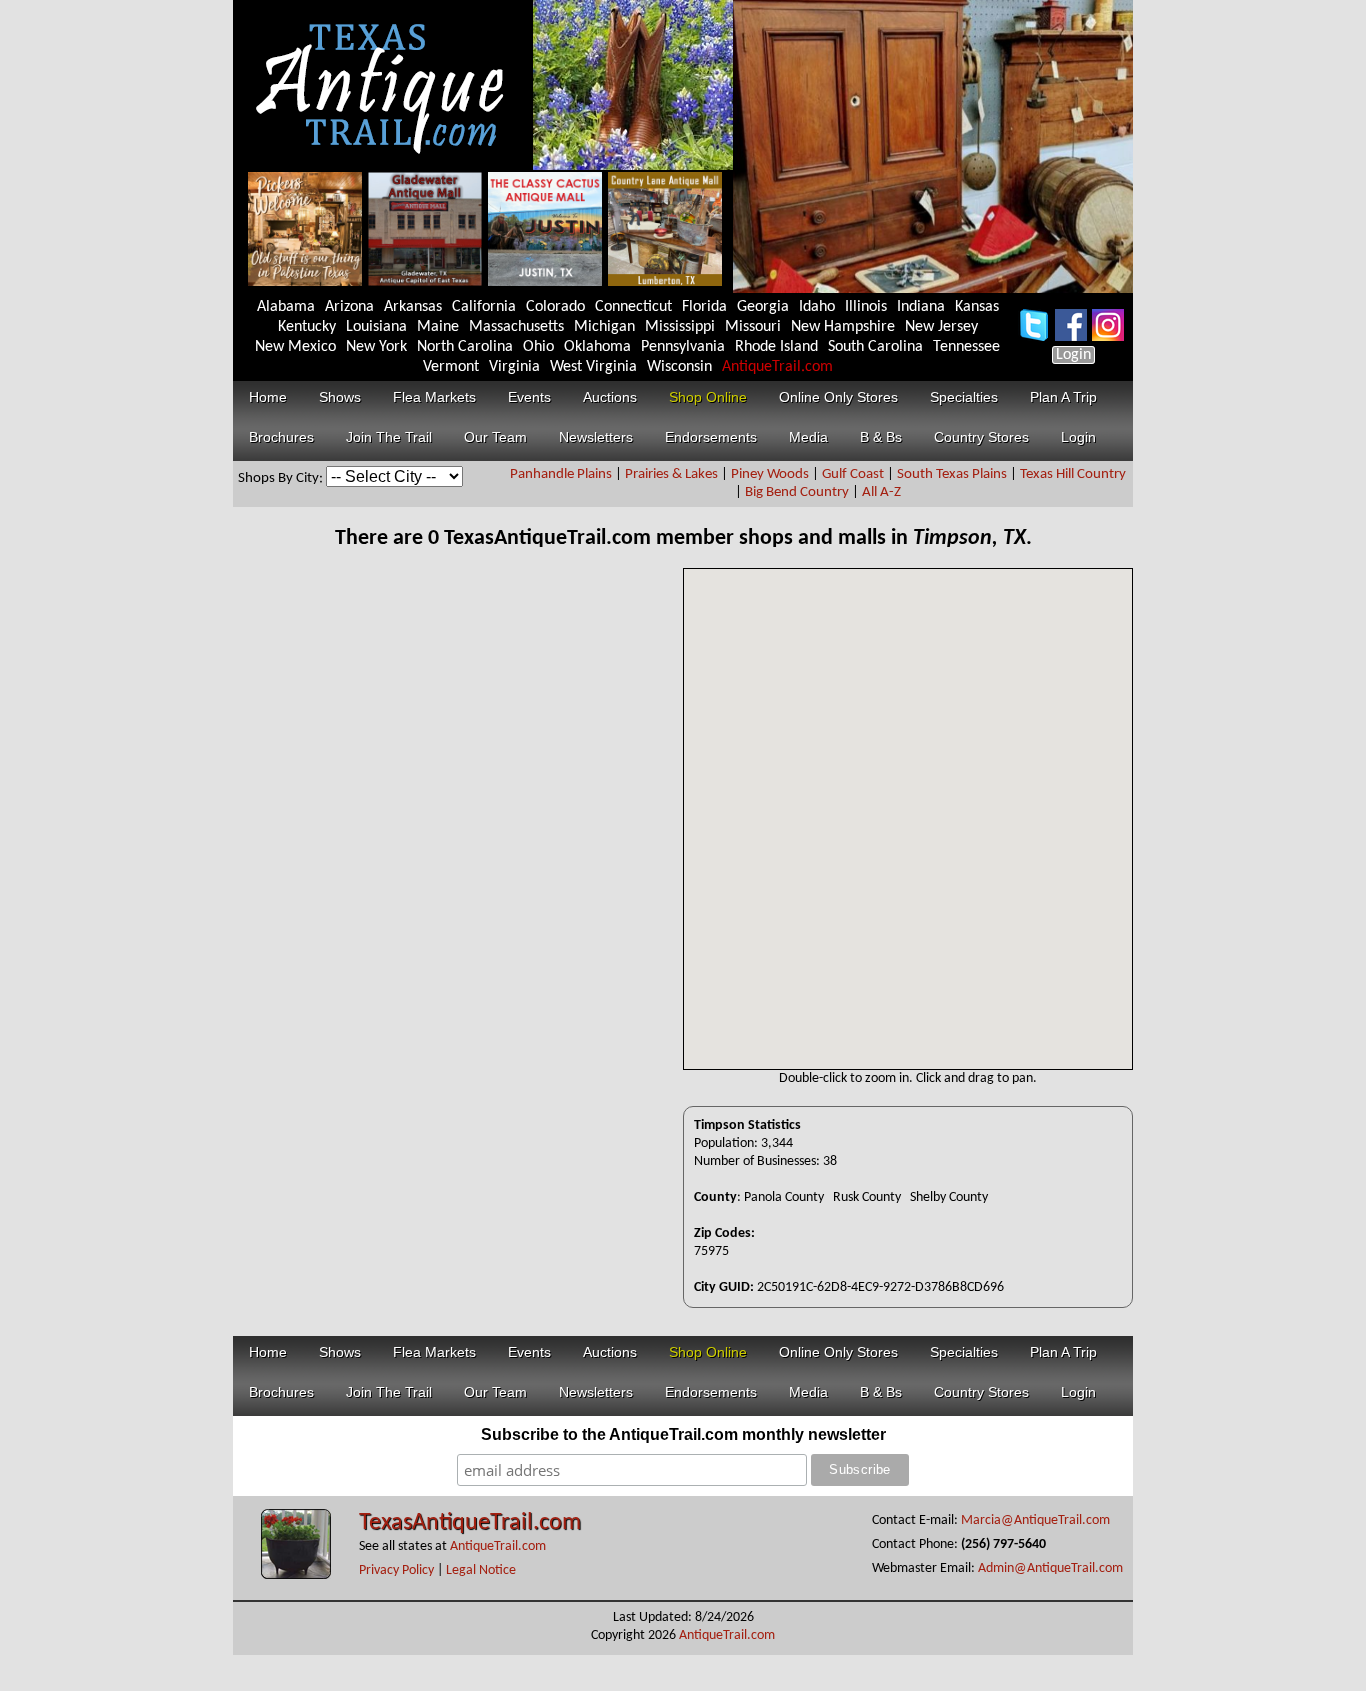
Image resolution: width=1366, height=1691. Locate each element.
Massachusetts (516, 327)
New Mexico (295, 347)
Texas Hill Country (1073, 474)
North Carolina (465, 347)
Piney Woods (770, 474)
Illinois (866, 307)
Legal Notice (481, 1570)
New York (376, 347)
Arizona (349, 307)
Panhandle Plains (561, 474)
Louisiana (376, 327)
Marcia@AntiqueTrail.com (1035, 1520)
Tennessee (966, 347)
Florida (704, 307)
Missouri (753, 327)
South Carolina (875, 347)
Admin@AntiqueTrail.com (1050, 1568)
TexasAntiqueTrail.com (470, 1523)
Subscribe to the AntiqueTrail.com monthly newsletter (683, 1434)
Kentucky (307, 327)
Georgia (763, 307)
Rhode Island (776, 347)
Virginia (514, 367)
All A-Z (881, 492)
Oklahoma (597, 347)
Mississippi (680, 327)
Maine (438, 327)
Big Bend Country (797, 492)
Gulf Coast (853, 474)
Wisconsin (679, 367)
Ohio (538, 347)
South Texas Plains (952, 474)
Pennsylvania (683, 347)
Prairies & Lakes (671, 474)
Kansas (977, 307)
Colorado (555, 307)
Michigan (604, 327)
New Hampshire (843, 327)
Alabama (286, 307)
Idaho (817, 307)
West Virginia (593, 367)
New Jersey (941, 327)
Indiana (921, 307)
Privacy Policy (396, 1570)
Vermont (451, 367)
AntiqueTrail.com (777, 367)
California (484, 307)
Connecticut (633, 307)
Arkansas (413, 307)
